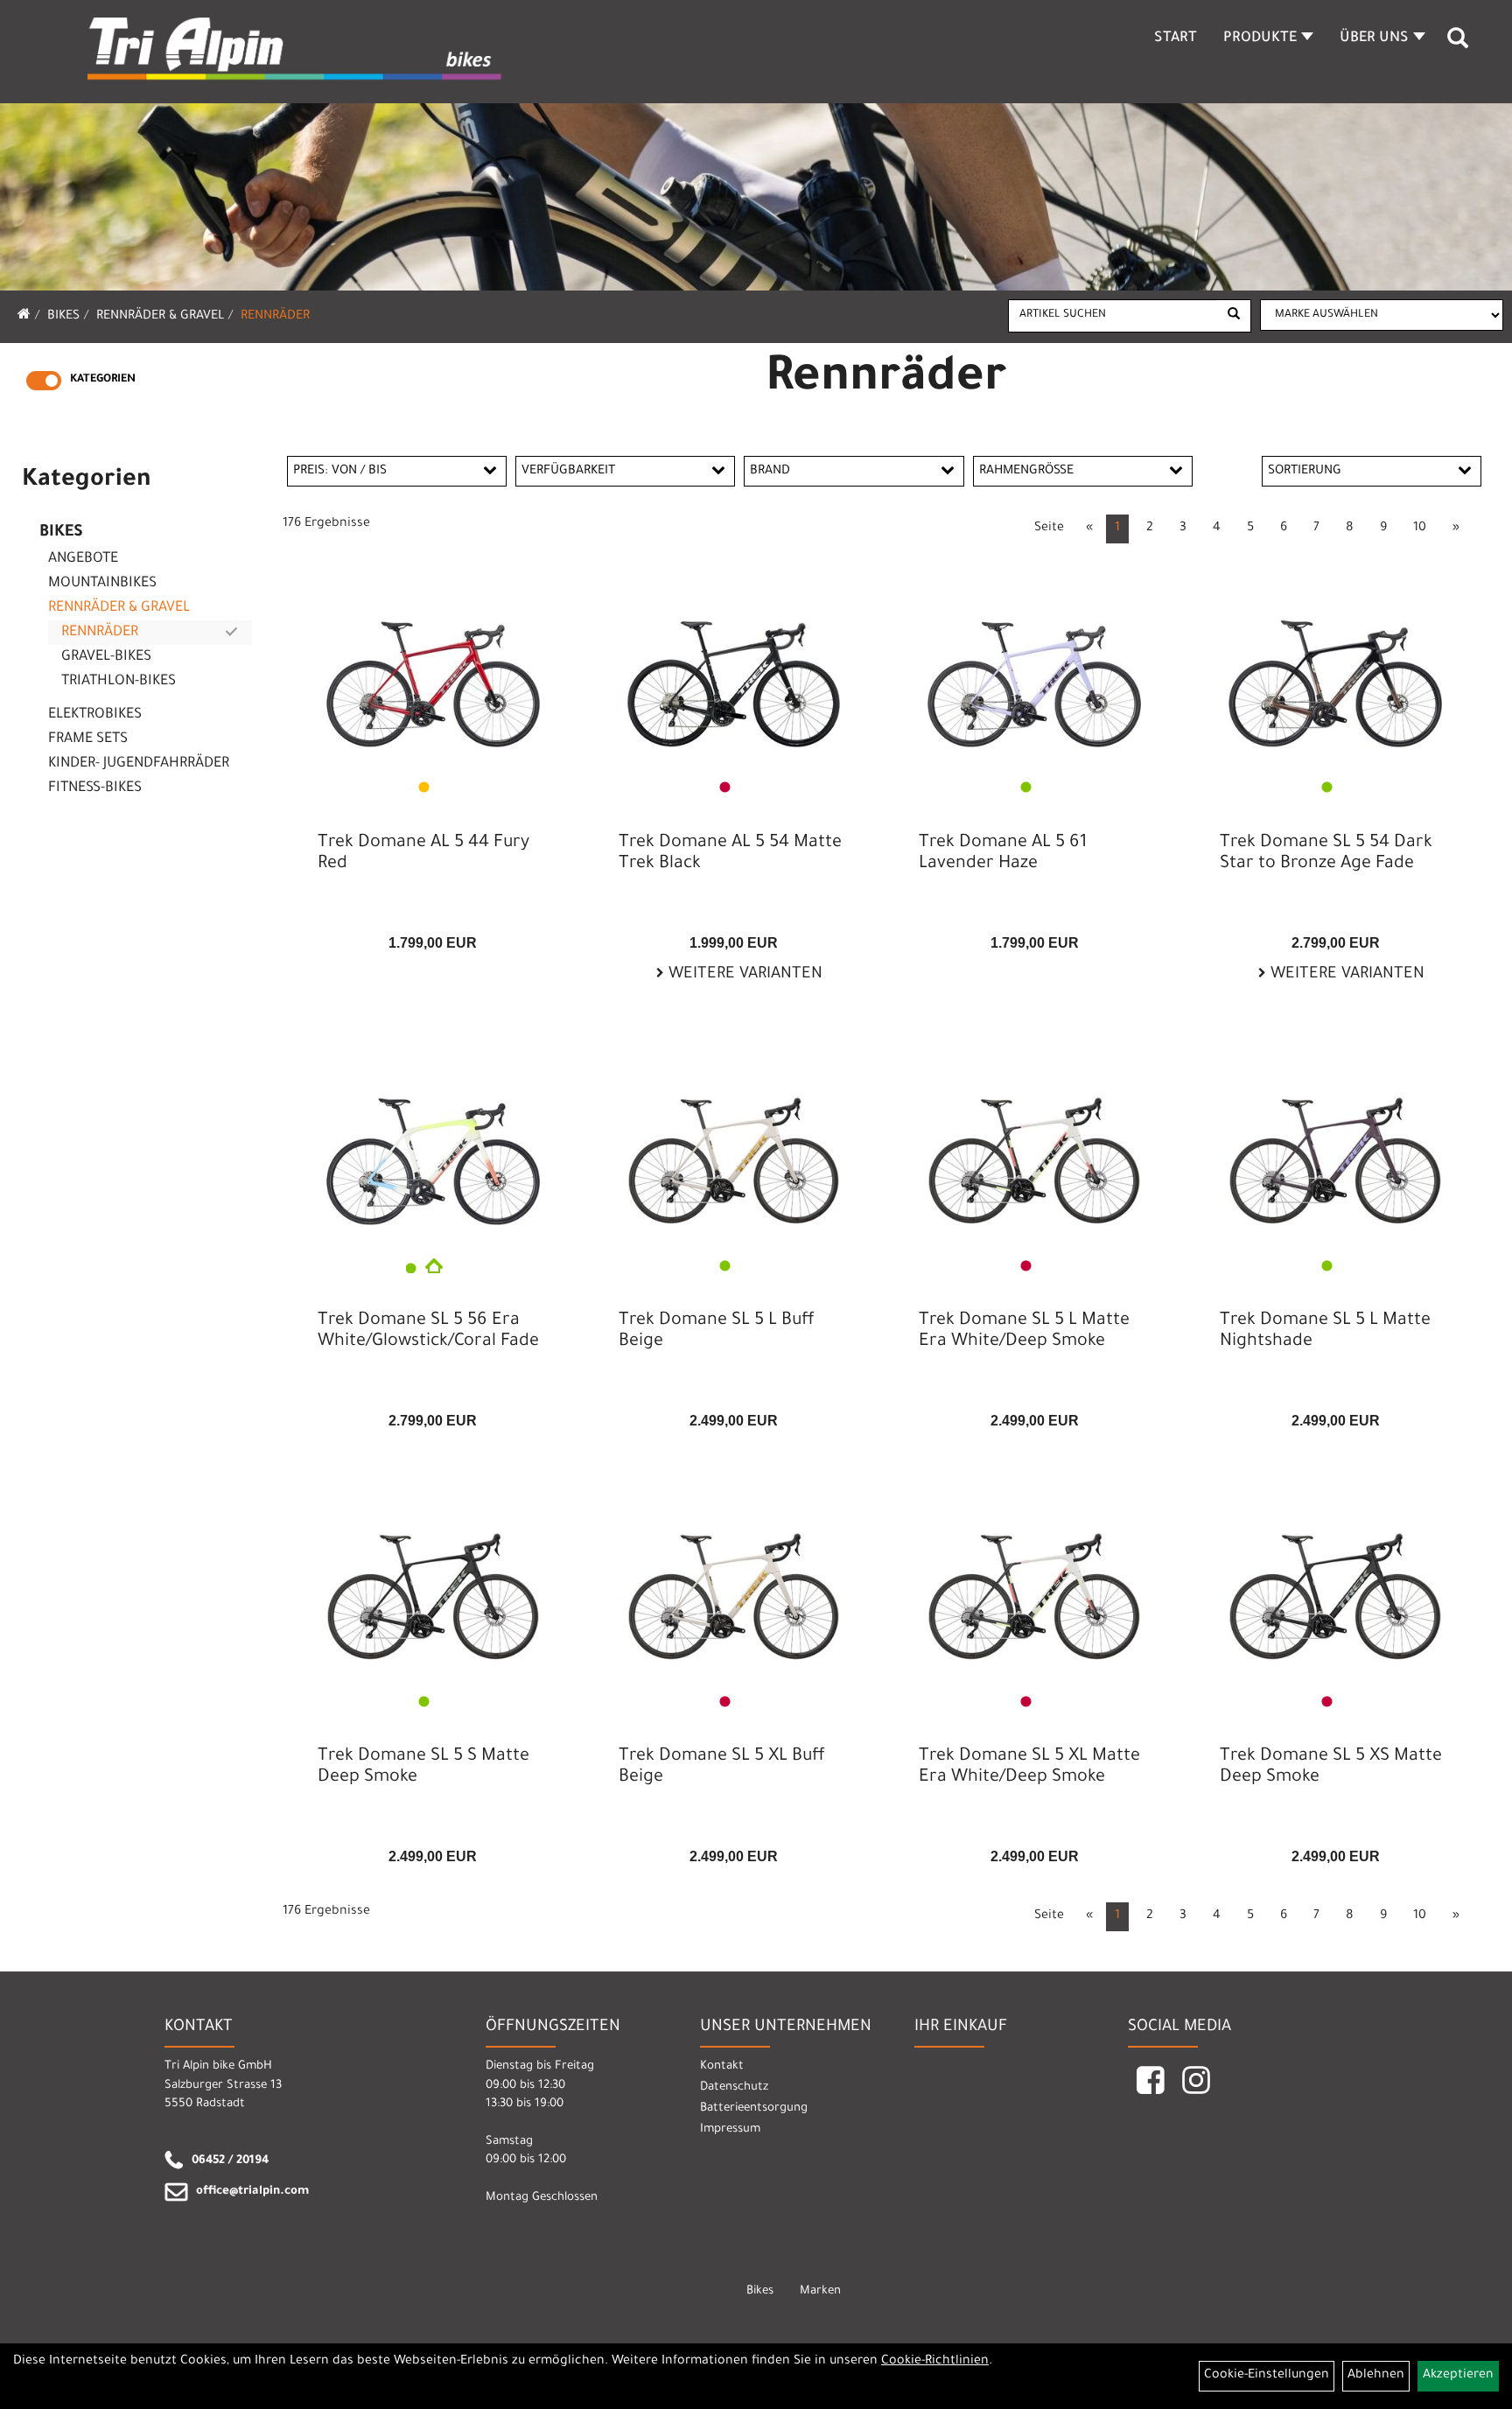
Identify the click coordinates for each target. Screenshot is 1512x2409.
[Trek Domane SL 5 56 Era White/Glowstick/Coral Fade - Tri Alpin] (433, 1146)
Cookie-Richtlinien (935, 2362)
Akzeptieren (1458, 2376)
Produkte (1260, 39)
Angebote (83, 559)
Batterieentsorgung (754, 2108)
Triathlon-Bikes (119, 682)
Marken (820, 2291)
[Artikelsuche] (1458, 45)
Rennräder (275, 317)
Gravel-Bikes (106, 657)
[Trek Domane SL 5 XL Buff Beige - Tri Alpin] (734, 1582)
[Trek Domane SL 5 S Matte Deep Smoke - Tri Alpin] (433, 1582)
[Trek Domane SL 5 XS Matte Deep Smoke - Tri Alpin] (1335, 1582)
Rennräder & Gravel (160, 317)
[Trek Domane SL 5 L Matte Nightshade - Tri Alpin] (1335, 1146)
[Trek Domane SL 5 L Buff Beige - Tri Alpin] (734, 1146)
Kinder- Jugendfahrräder (139, 764)
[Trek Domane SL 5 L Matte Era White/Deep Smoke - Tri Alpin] (1034, 1146)
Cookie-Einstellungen (1267, 2376)
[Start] (24, 317)
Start (1176, 39)
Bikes (63, 317)
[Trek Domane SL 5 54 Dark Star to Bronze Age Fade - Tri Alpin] (1335, 668)
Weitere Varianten (743, 975)
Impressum (730, 2129)
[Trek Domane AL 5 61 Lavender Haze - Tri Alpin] (1034, 668)
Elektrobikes (95, 715)
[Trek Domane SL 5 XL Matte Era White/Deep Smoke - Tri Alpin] (1034, 1582)
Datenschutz (734, 2087)
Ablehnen (1376, 2376)
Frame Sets (88, 739)
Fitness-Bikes (95, 788)
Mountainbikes (102, 584)
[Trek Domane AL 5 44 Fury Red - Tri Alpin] (433, 668)
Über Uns (1374, 39)
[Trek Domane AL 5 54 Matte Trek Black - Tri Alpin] (734, 668)
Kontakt (722, 2066)
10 (1420, 529)
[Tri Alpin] (296, 51)
